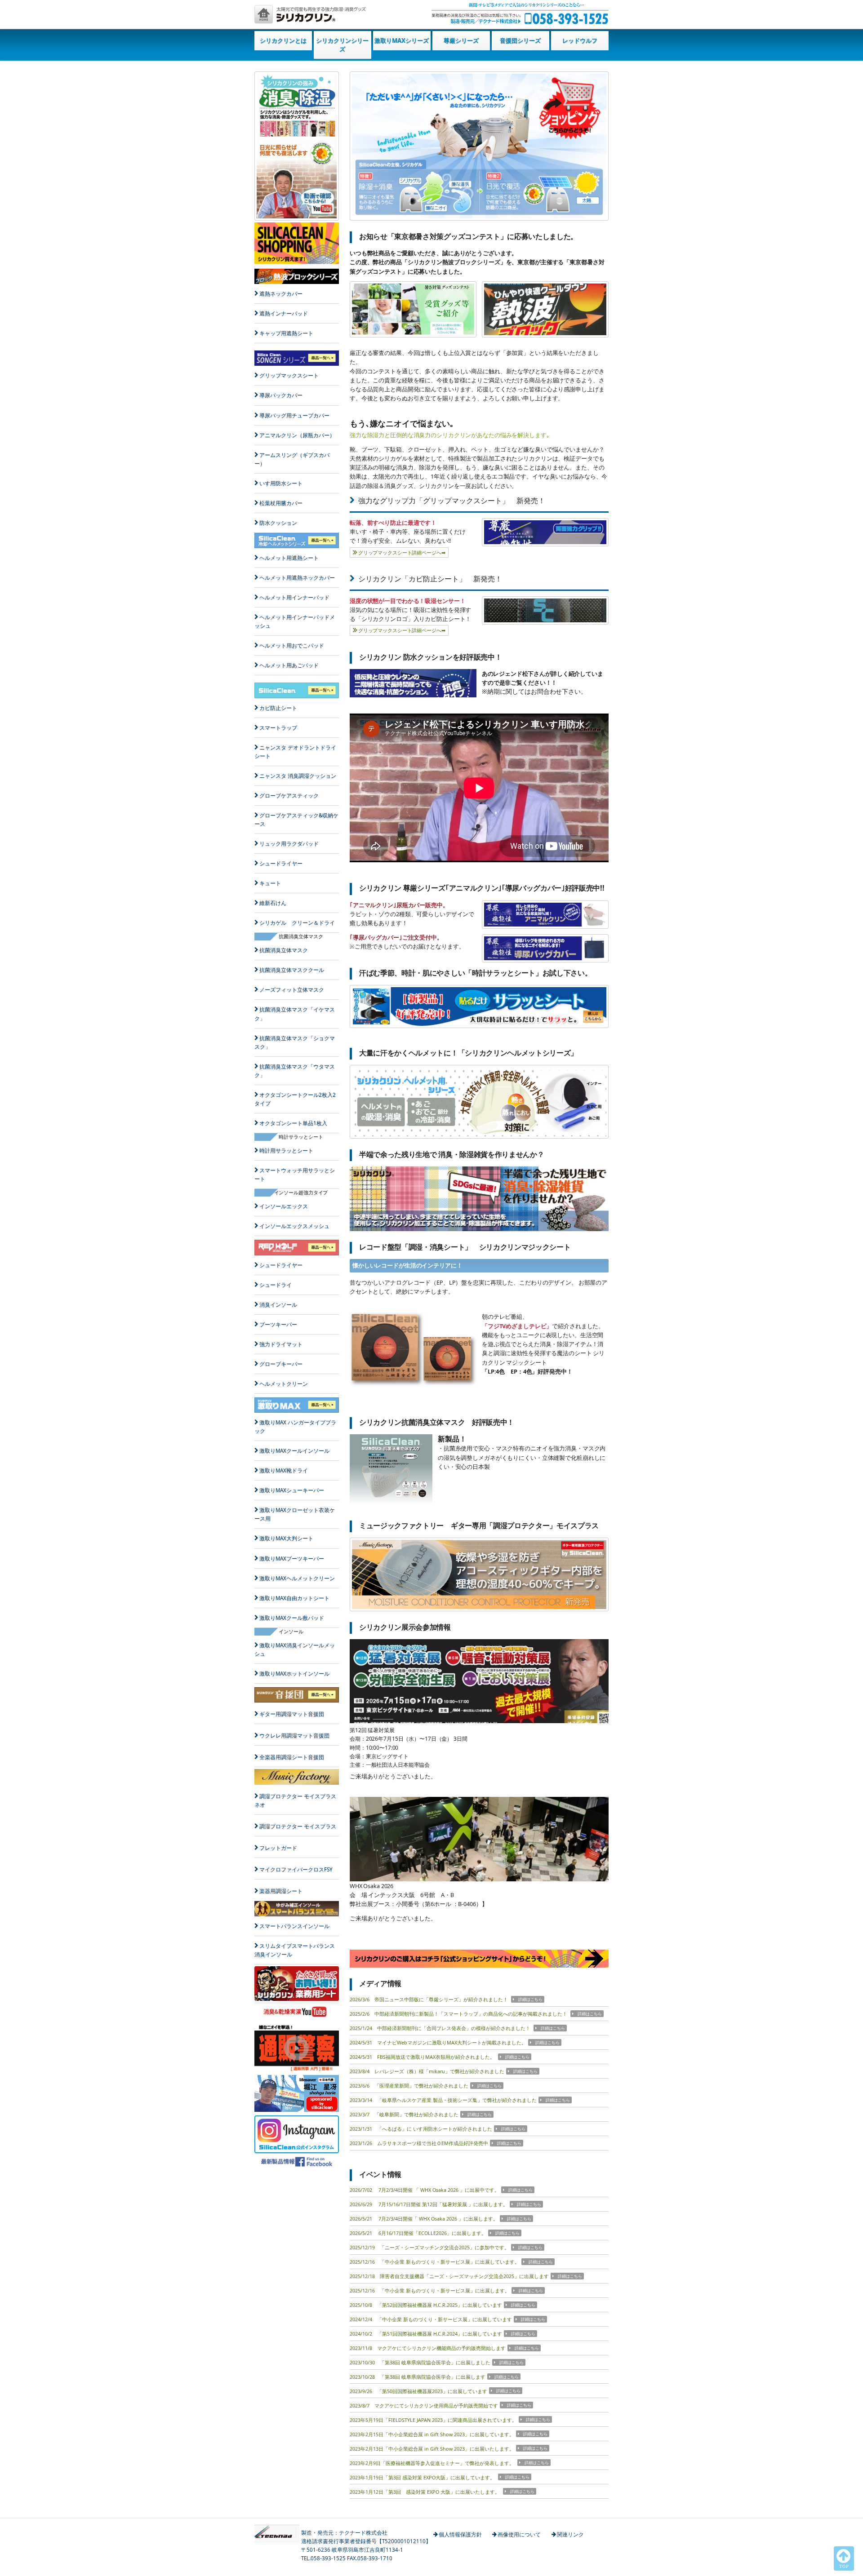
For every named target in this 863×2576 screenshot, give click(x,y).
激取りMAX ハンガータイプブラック (295, 1427)
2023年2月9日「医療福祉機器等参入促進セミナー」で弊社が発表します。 (433, 2463)
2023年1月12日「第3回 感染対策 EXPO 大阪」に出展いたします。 (425, 2492)
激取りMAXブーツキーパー (292, 1558)
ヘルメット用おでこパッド (292, 645)
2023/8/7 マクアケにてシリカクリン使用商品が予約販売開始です (424, 2406)
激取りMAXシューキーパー (292, 1490)
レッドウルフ (580, 40)
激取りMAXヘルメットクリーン (297, 1578)
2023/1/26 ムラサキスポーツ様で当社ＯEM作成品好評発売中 (419, 2143)
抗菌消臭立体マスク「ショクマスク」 (295, 1042)
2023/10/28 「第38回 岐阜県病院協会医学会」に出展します (418, 2377)
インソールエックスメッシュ (294, 1226)
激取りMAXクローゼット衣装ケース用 (295, 1514)
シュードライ (276, 1285)
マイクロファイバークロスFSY (296, 1869)
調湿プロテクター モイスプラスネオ (295, 1800)
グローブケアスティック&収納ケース (296, 820)
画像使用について (519, 2534)
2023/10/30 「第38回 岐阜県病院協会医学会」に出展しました (420, 2363)
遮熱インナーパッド (284, 313)
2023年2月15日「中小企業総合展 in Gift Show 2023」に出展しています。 (432, 2434)
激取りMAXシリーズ (402, 40)
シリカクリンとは (283, 40)
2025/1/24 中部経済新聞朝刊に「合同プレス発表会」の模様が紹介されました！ (441, 2028)
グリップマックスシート (289, 375)
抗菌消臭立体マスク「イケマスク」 (295, 1014)
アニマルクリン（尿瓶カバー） (297, 435)
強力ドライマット (281, 1344)
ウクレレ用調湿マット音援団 (294, 1736)
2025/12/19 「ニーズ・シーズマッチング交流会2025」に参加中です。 (429, 2248)
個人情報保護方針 (460, 2534)
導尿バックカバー (281, 395)
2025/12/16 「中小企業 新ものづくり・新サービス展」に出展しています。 (435, 2262)
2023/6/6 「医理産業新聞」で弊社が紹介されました (409, 2086)
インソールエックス (284, 1206)
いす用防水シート (281, 483)
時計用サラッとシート (286, 1151)
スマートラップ (278, 728)
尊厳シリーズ (461, 40)
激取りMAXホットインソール (294, 1674)
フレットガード (278, 1848)
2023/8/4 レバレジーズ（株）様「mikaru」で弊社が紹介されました (427, 2071)
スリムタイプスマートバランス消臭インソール (295, 1950)
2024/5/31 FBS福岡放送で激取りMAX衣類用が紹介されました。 (423, 2057)
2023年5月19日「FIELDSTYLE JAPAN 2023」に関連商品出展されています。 (433, 2420)
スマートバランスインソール (294, 1926)
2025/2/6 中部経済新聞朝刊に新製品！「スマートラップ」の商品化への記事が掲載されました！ (459, 2014)
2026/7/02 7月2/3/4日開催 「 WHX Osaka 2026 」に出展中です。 (425, 2190)
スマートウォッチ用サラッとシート (295, 1175)
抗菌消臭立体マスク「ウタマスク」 (295, 1071)
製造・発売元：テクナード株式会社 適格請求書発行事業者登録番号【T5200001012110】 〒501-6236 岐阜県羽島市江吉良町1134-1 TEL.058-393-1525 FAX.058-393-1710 (366, 2545)
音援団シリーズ (520, 40)
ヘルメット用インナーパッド (294, 597)
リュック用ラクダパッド (289, 844)
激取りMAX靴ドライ (284, 1470)
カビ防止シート (278, 708)
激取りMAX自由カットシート (294, 1598)
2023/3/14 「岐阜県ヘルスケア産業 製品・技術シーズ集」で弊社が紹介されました (443, 2100)
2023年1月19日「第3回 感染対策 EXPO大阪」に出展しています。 (423, 2478)
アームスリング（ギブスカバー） (292, 459)
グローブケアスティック (289, 796)
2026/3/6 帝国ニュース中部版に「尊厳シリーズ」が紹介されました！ (429, 2000)
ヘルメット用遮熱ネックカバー (297, 578)
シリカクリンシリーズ (342, 45)
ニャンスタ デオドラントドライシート (295, 752)
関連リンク (570, 2534)
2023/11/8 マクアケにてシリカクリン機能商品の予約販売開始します (428, 2348)
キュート (270, 883)
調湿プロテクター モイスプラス (298, 1826)
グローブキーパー (281, 1364)
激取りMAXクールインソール (294, 1451)
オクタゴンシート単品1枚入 (293, 1123)
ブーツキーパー (278, 1324)
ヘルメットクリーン (284, 1384)
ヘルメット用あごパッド (289, 665)
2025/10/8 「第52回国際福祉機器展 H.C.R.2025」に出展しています (426, 2305)
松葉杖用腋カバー (281, 503)
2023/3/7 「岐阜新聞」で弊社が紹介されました (404, 2115)
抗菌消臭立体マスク (284, 950)
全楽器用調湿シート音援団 (292, 1757)
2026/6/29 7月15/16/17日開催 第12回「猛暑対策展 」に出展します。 (429, 2204)
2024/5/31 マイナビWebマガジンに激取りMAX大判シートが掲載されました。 (438, 2043)
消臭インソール (278, 1305)
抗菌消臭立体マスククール (292, 970)
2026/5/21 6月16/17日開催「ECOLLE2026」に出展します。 (418, 2233)
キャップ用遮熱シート (286, 333)
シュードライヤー (281, 863)
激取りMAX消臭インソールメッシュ (295, 1649)
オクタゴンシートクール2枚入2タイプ (295, 1099)
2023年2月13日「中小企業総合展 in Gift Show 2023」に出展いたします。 (432, 2449)
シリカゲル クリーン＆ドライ (297, 923)
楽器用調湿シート (281, 1891)
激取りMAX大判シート (286, 1538)
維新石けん (273, 903)
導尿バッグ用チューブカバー (294, 415)
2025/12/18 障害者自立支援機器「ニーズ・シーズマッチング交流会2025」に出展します (449, 2276)
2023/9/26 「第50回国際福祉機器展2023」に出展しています (418, 2391)
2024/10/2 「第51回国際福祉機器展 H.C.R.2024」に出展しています (426, 2334)
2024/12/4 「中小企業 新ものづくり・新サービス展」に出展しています (431, 2319)
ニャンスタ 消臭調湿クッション (298, 776)
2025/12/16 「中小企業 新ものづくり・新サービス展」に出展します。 (430, 2291)
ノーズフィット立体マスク (292, 990)
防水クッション (278, 523)
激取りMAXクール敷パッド (292, 1618)
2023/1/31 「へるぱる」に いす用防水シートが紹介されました (421, 2129)
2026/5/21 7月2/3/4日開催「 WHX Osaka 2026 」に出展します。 (424, 2219)
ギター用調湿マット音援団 (292, 1714)
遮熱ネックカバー (281, 294)
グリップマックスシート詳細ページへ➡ (402, 553)
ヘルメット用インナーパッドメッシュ (295, 621)
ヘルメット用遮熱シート (289, 558)
